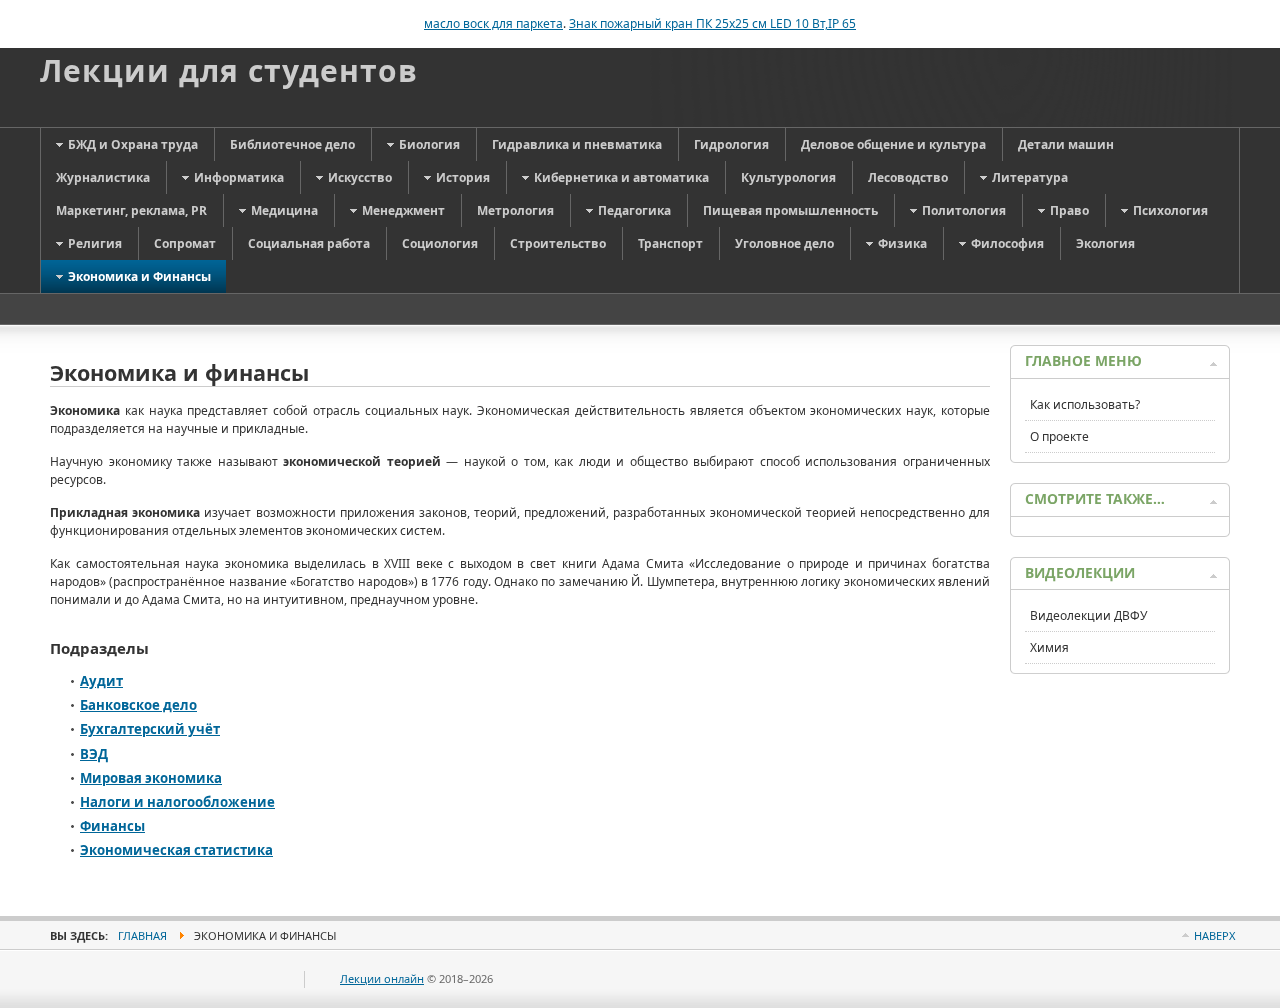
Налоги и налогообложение (177, 802)
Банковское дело (138, 705)
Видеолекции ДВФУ (1088, 615)
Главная (142, 935)
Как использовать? (1085, 404)
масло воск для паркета (493, 23)
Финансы (112, 826)
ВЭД (94, 754)
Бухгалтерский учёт (150, 729)
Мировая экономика (151, 778)
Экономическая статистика (176, 850)
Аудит (101, 681)
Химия (1049, 647)
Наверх (1214, 935)
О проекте (1059, 436)
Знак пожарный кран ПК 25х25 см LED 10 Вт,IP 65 (712, 23)
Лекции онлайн (382, 978)
